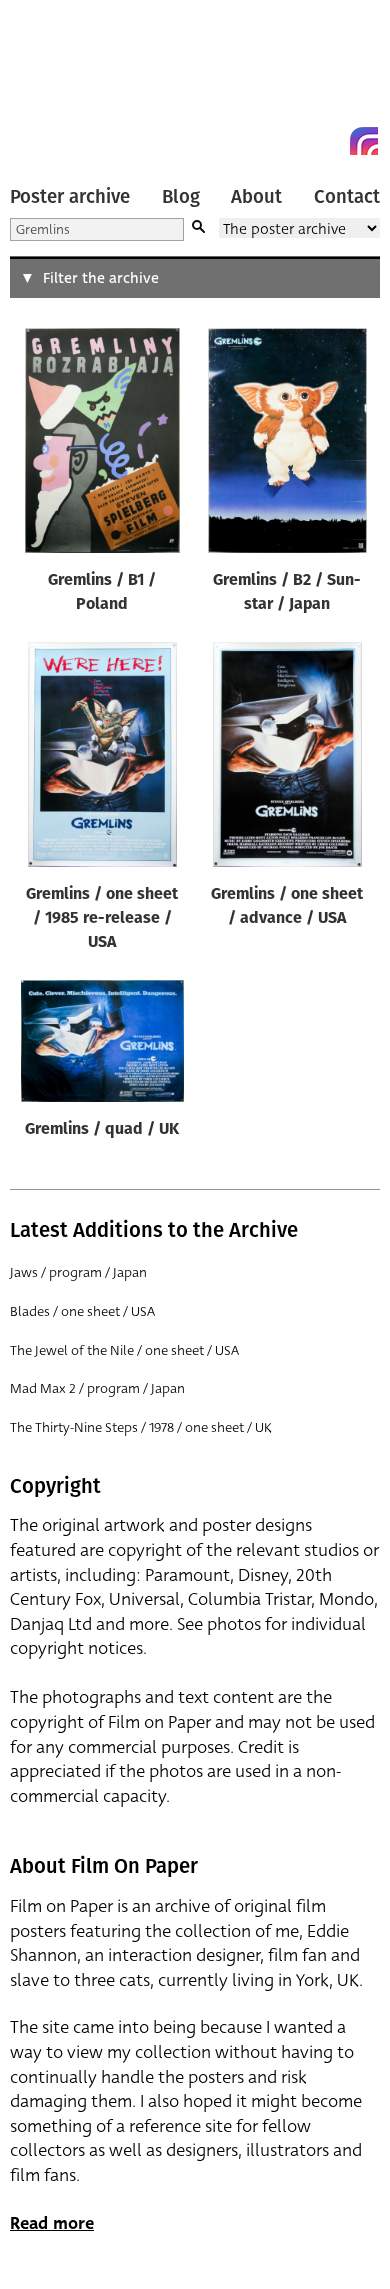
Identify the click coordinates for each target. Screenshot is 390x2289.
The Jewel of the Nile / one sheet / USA (124, 1350)
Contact (347, 197)
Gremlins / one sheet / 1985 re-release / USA (102, 919)
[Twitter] (292, 141)
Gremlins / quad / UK (102, 1130)
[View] (102, 445)
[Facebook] (328, 141)
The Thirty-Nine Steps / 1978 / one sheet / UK (141, 1427)
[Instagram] (364, 141)
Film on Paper (55, 82)
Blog (181, 197)
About (256, 197)
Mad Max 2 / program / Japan (97, 1388)
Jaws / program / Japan (78, 1272)
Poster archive (70, 197)
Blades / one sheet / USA (82, 1311)
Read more (52, 2223)
